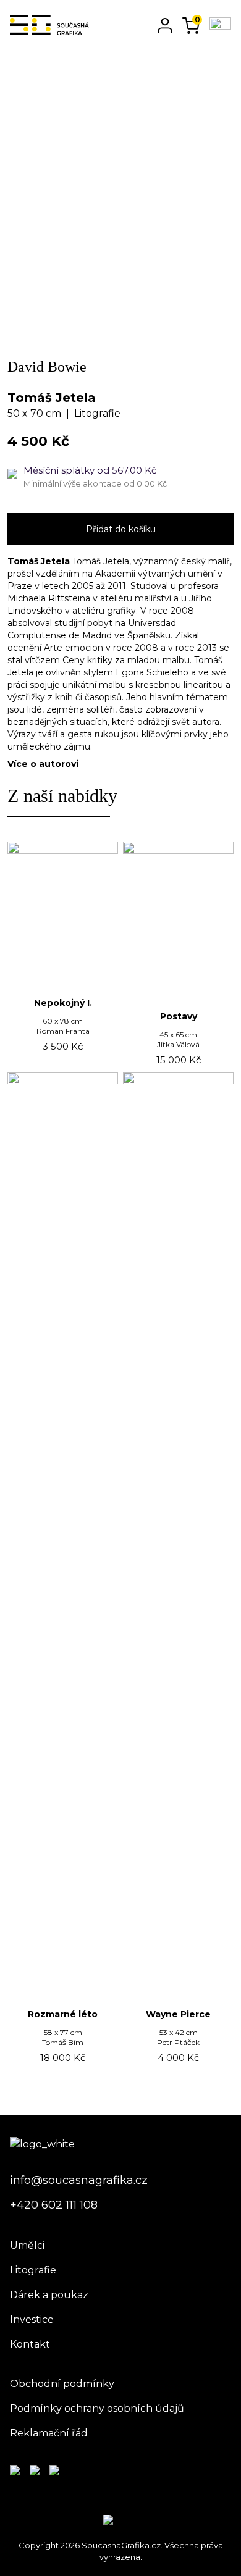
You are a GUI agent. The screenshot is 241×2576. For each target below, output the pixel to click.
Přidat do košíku (121, 529)
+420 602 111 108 (54, 2205)
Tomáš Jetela (52, 398)
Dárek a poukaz (49, 2295)
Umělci (27, 2245)
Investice (32, 2319)
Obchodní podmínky (62, 2384)
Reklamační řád (49, 2433)
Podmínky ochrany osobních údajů (97, 2408)
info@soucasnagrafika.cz (79, 2180)
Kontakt (30, 2344)
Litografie (33, 2270)
